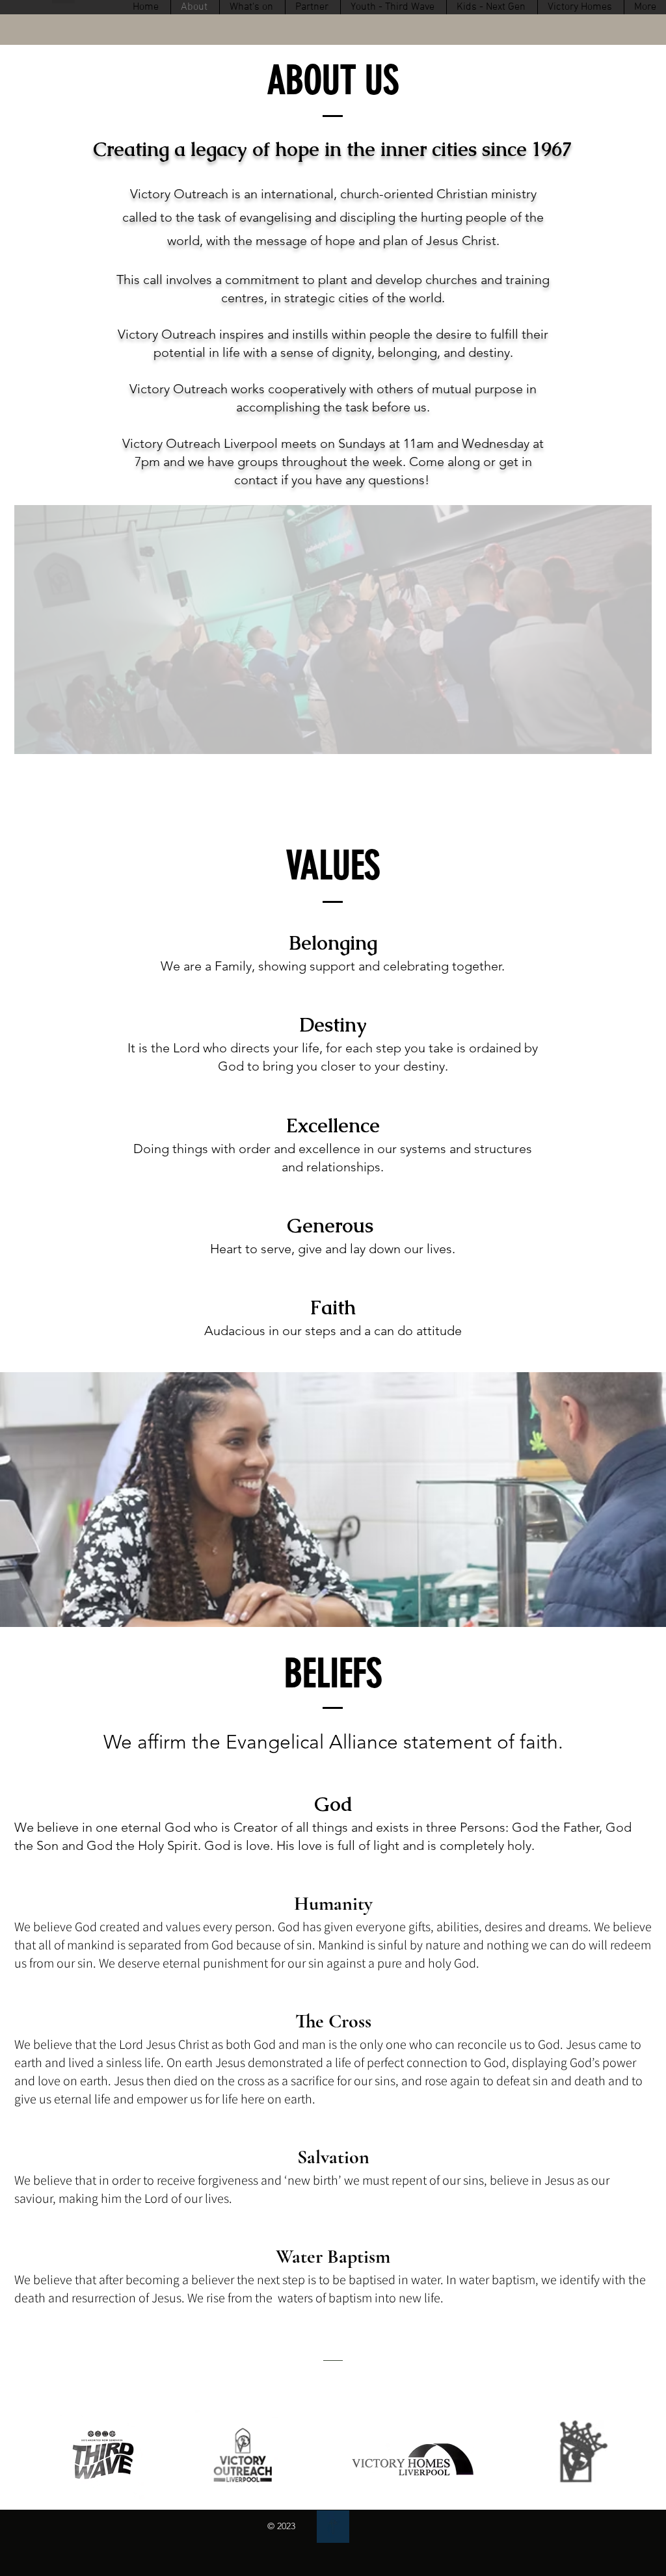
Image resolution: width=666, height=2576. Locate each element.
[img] (333, 2527)
